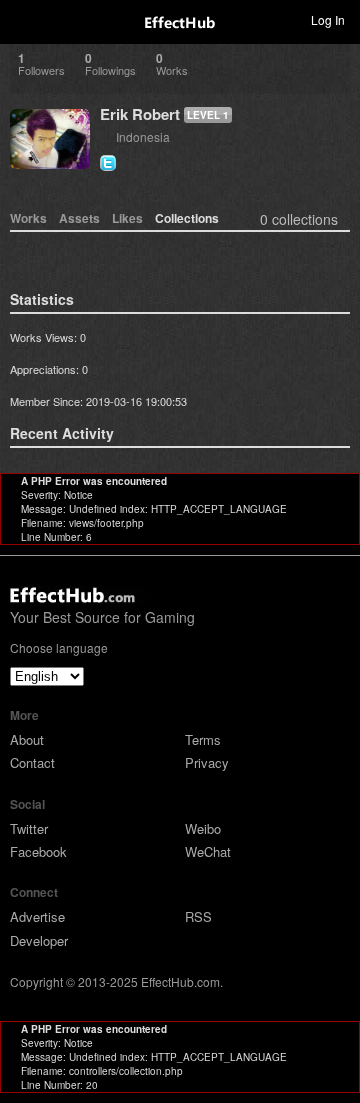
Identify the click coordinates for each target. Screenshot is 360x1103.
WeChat (208, 851)
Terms (203, 739)
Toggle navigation (24, 19)
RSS (198, 916)
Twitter (29, 828)
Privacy (207, 762)
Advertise (37, 916)
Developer (39, 940)
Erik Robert (140, 114)
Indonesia (143, 136)
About (27, 739)
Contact (32, 762)
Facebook (38, 851)
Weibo (203, 828)
